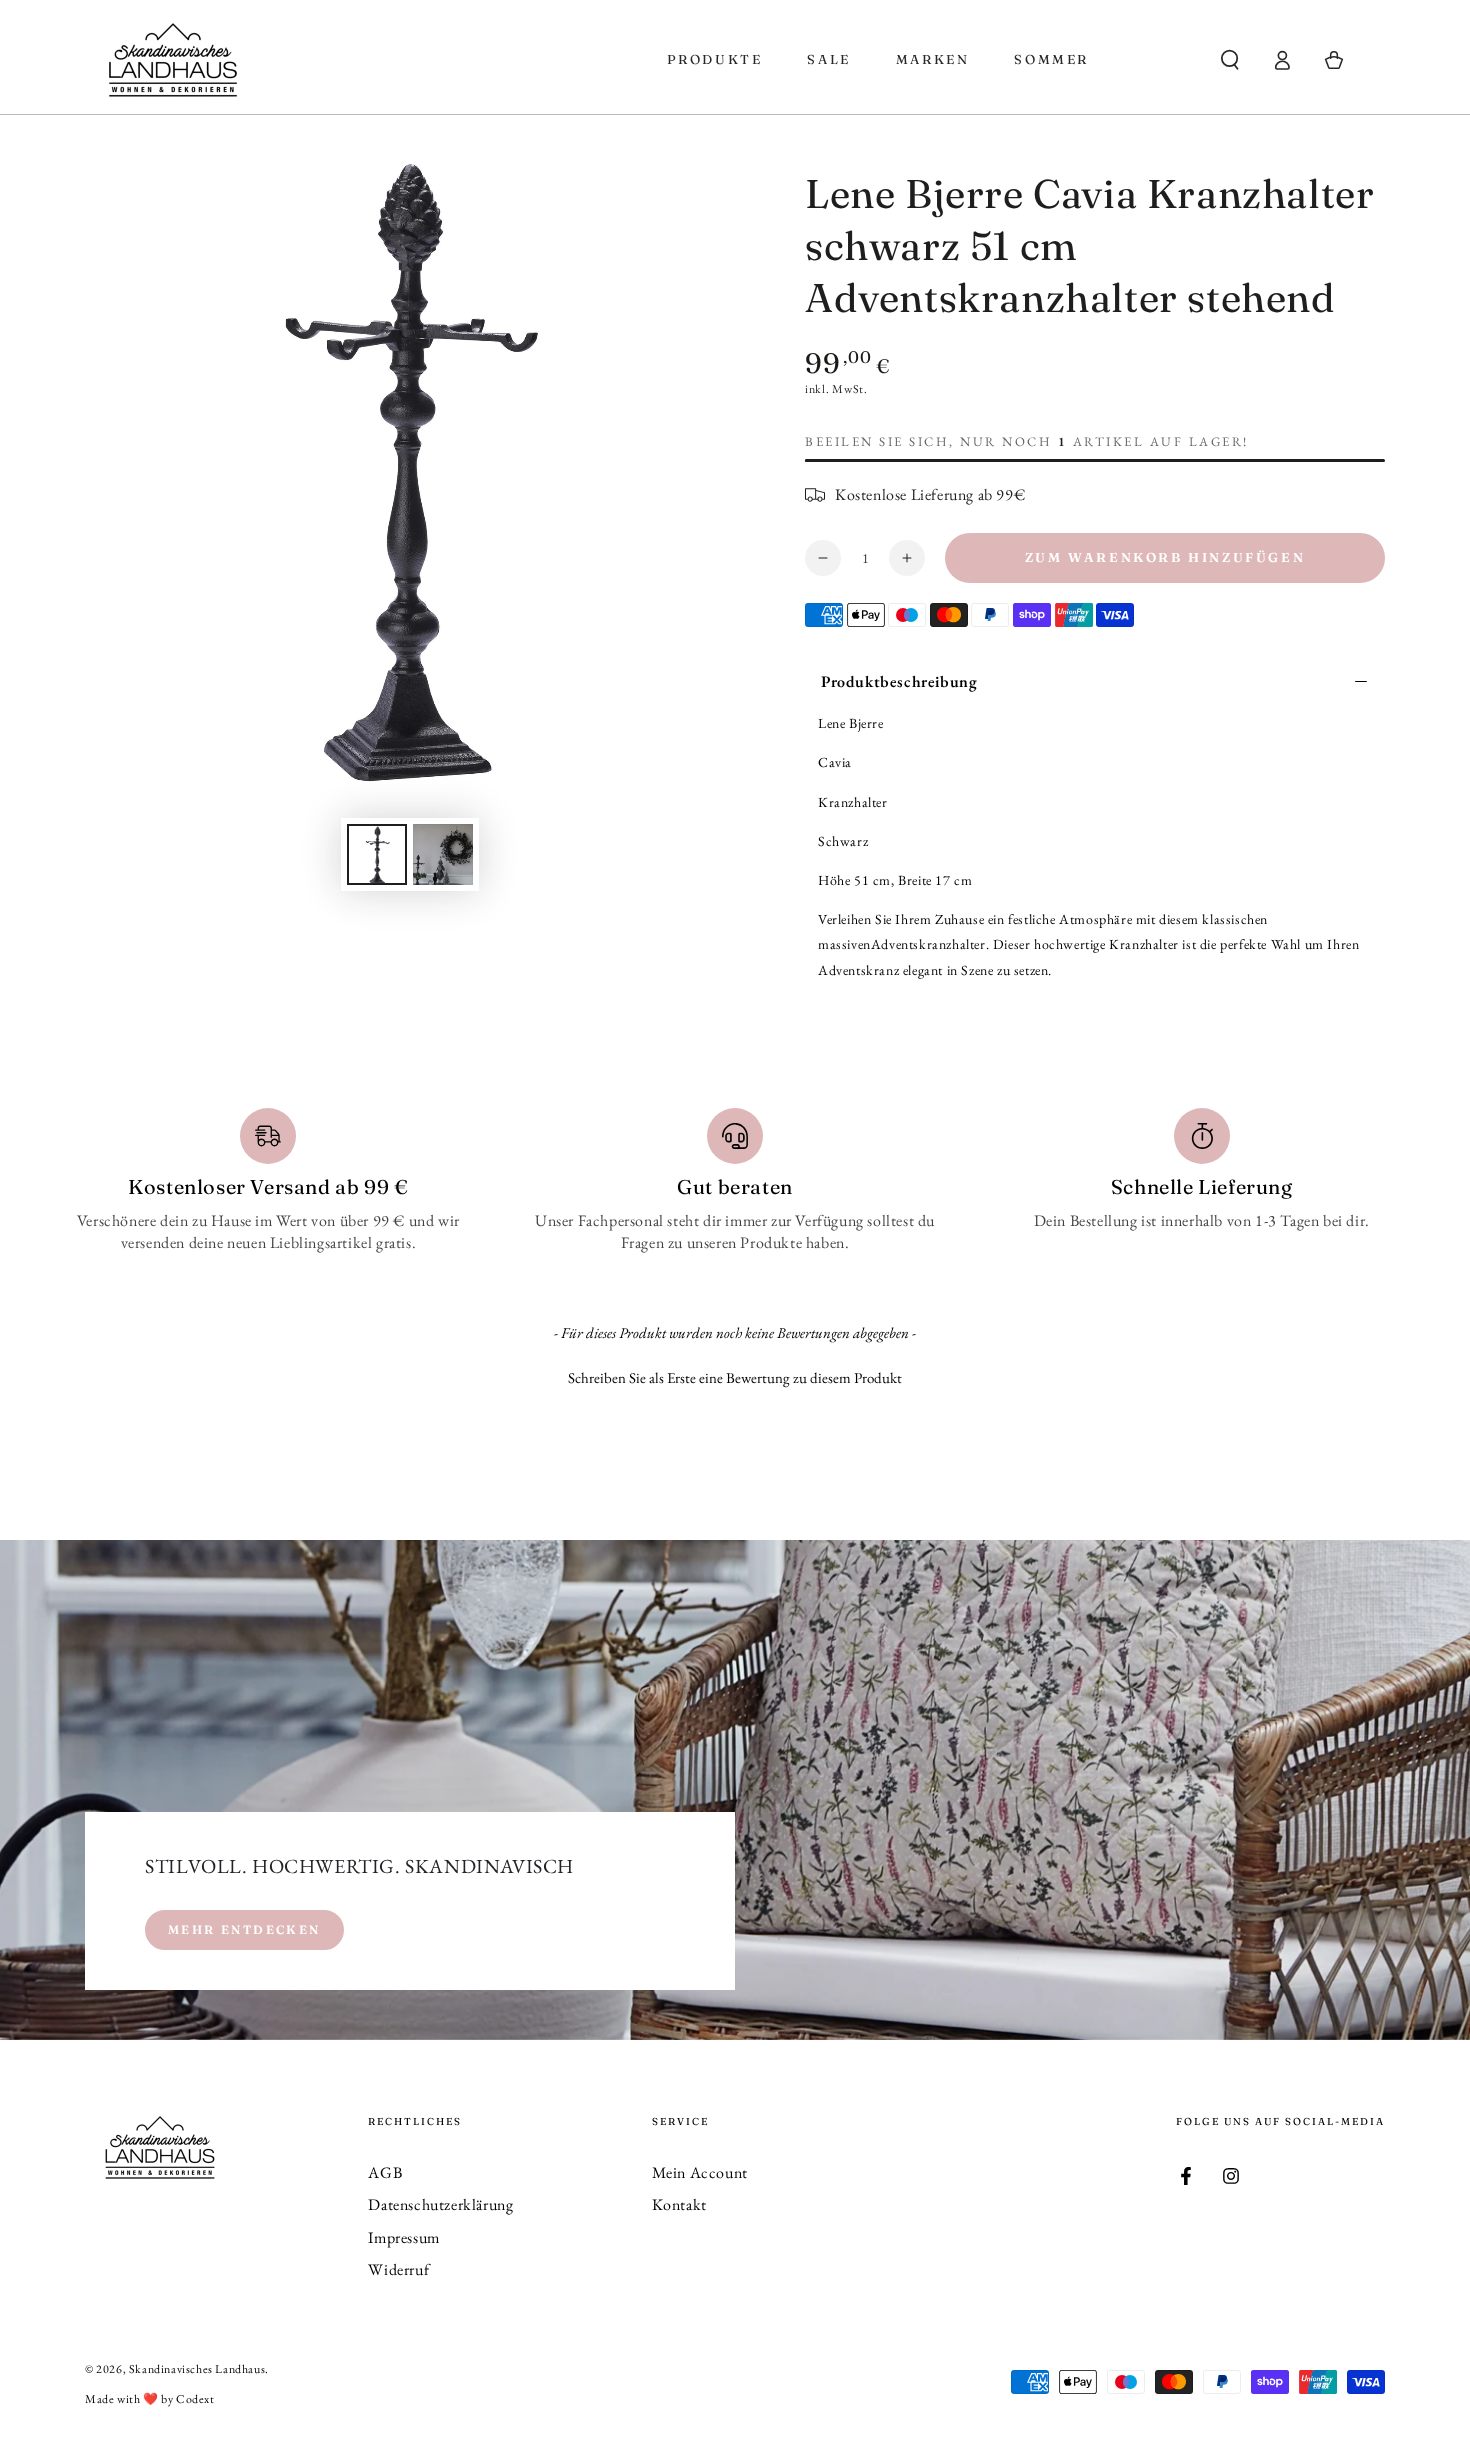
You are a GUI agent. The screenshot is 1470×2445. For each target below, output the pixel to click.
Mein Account (700, 2172)
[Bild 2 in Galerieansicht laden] (443, 854)
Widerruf (398, 2269)
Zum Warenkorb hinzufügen (1165, 557)
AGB (385, 2172)
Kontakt (679, 2204)
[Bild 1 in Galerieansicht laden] (377, 854)
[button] (1230, 60)
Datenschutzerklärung (440, 2204)
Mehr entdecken (244, 1929)
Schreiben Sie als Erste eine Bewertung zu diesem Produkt (735, 1377)
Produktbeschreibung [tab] (899, 681)
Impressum (403, 2237)
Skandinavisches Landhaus (197, 2369)
